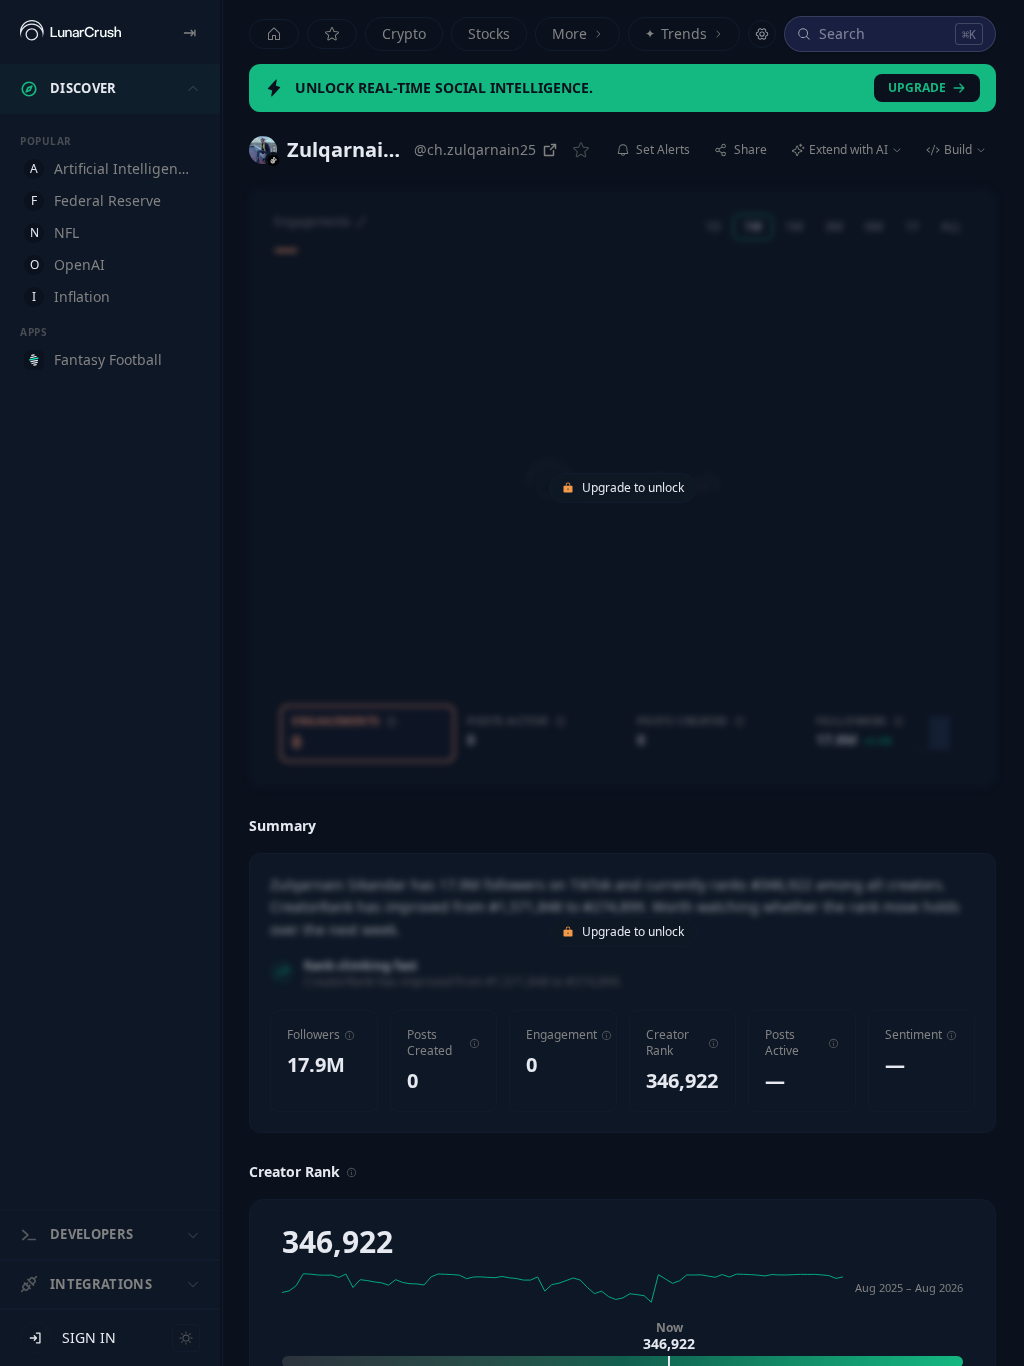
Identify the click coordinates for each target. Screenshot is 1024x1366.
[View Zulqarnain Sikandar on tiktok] (263, 150)
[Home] (274, 34)
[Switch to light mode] (186, 1338)
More (569, 33)
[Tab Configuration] (762, 34)
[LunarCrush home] (70, 32)
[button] (349, 1035)
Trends (676, 33)
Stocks (489, 33)
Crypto (404, 33)
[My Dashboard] (332, 34)
